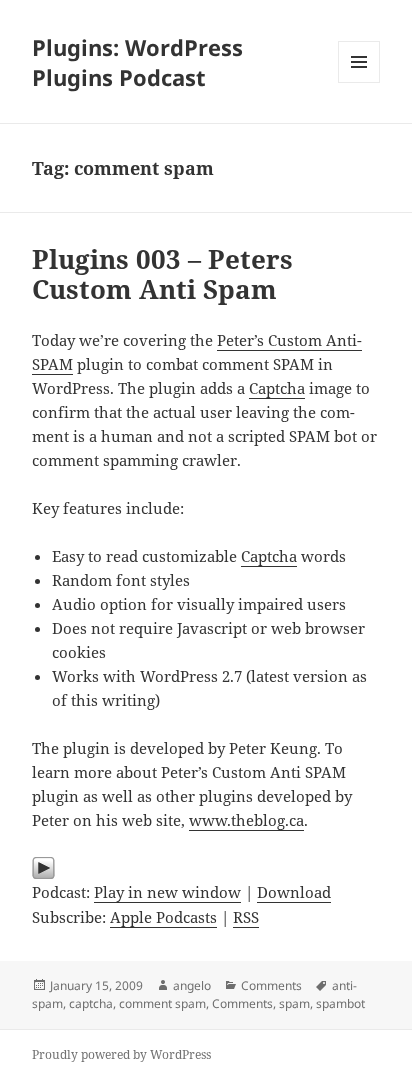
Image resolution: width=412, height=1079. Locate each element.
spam (294, 1003)
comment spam (162, 1003)
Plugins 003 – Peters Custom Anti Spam (162, 274)
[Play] (206, 868)
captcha (91, 1003)
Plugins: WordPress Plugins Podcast (137, 62)
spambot (340, 1003)
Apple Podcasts (163, 917)
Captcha (277, 388)
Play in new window (167, 892)
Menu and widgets (359, 82)
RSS (246, 917)
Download (294, 892)
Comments (271, 985)
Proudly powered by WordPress (121, 1054)
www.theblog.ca (246, 820)
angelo (192, 985)
